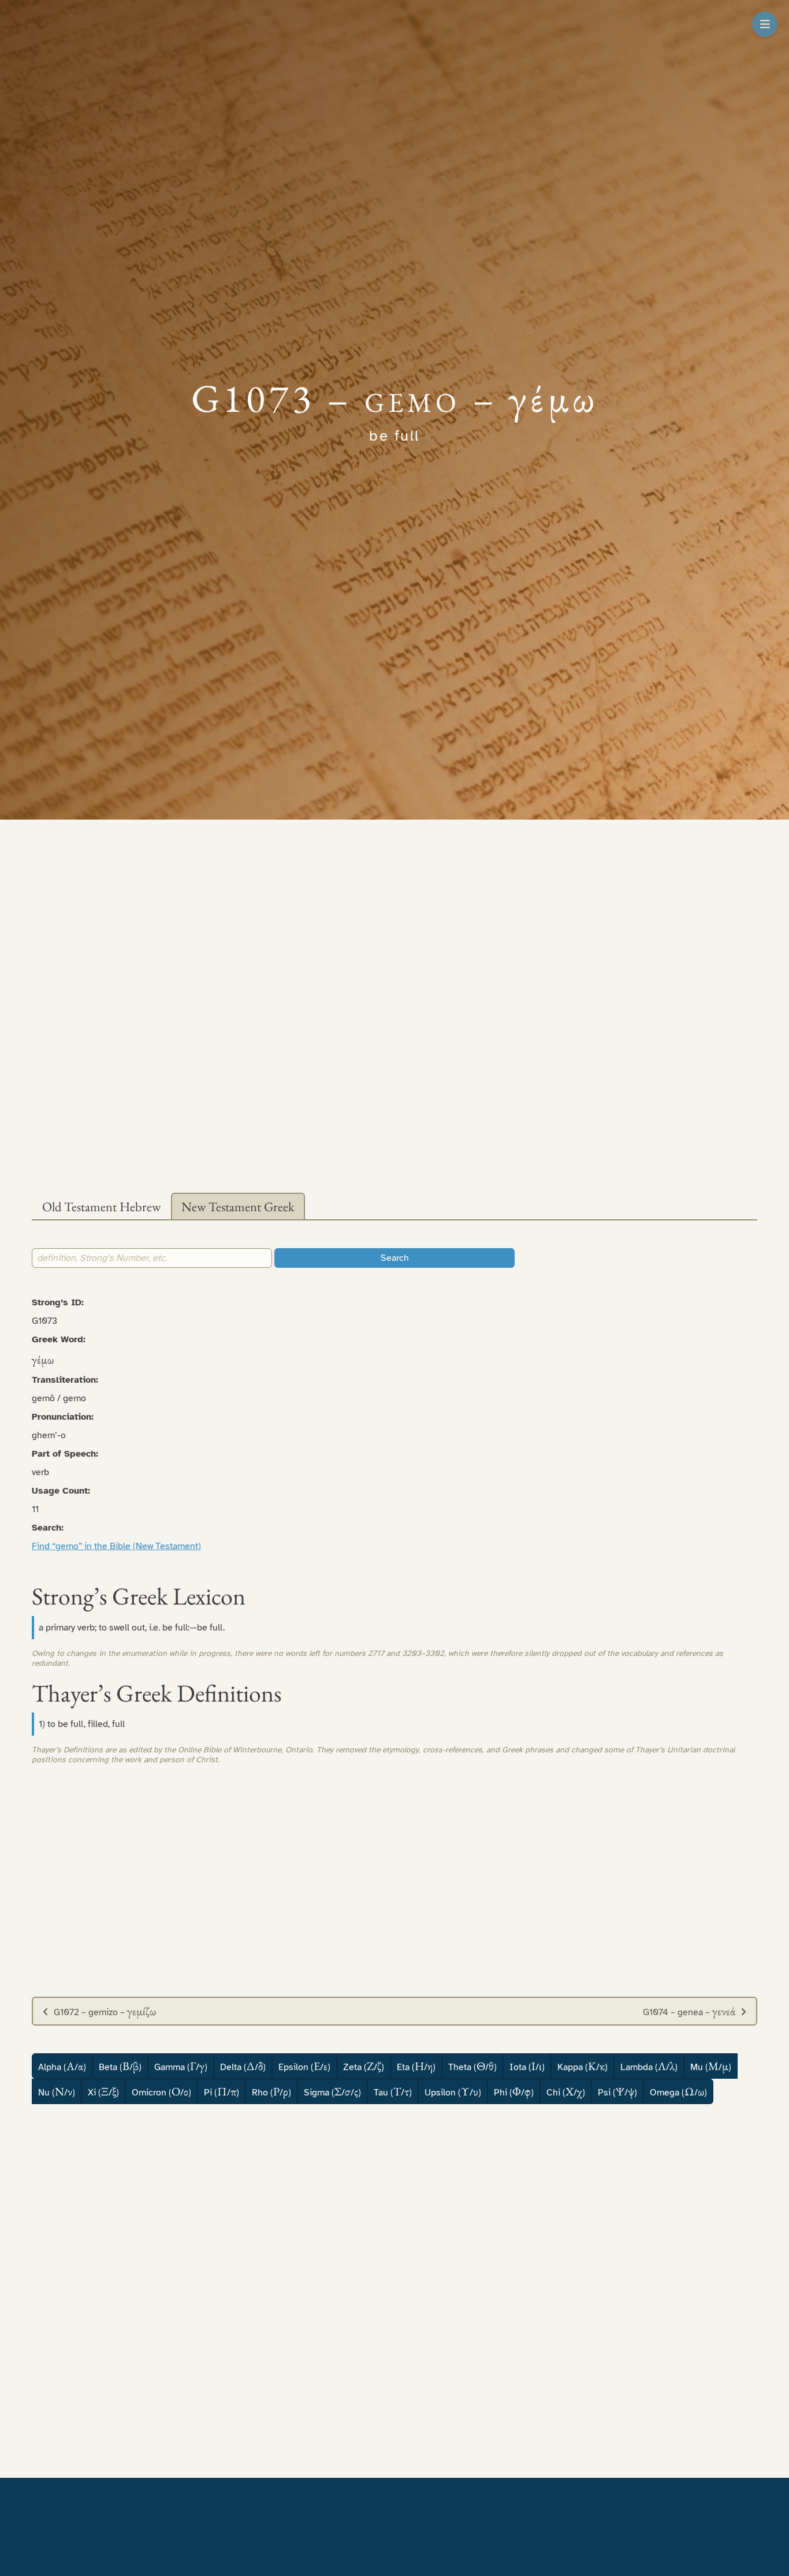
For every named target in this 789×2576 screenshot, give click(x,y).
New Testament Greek (238, 1207)
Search (395, 1258)
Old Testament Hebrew (101, 1207)
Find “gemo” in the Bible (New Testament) (116, 1546)
